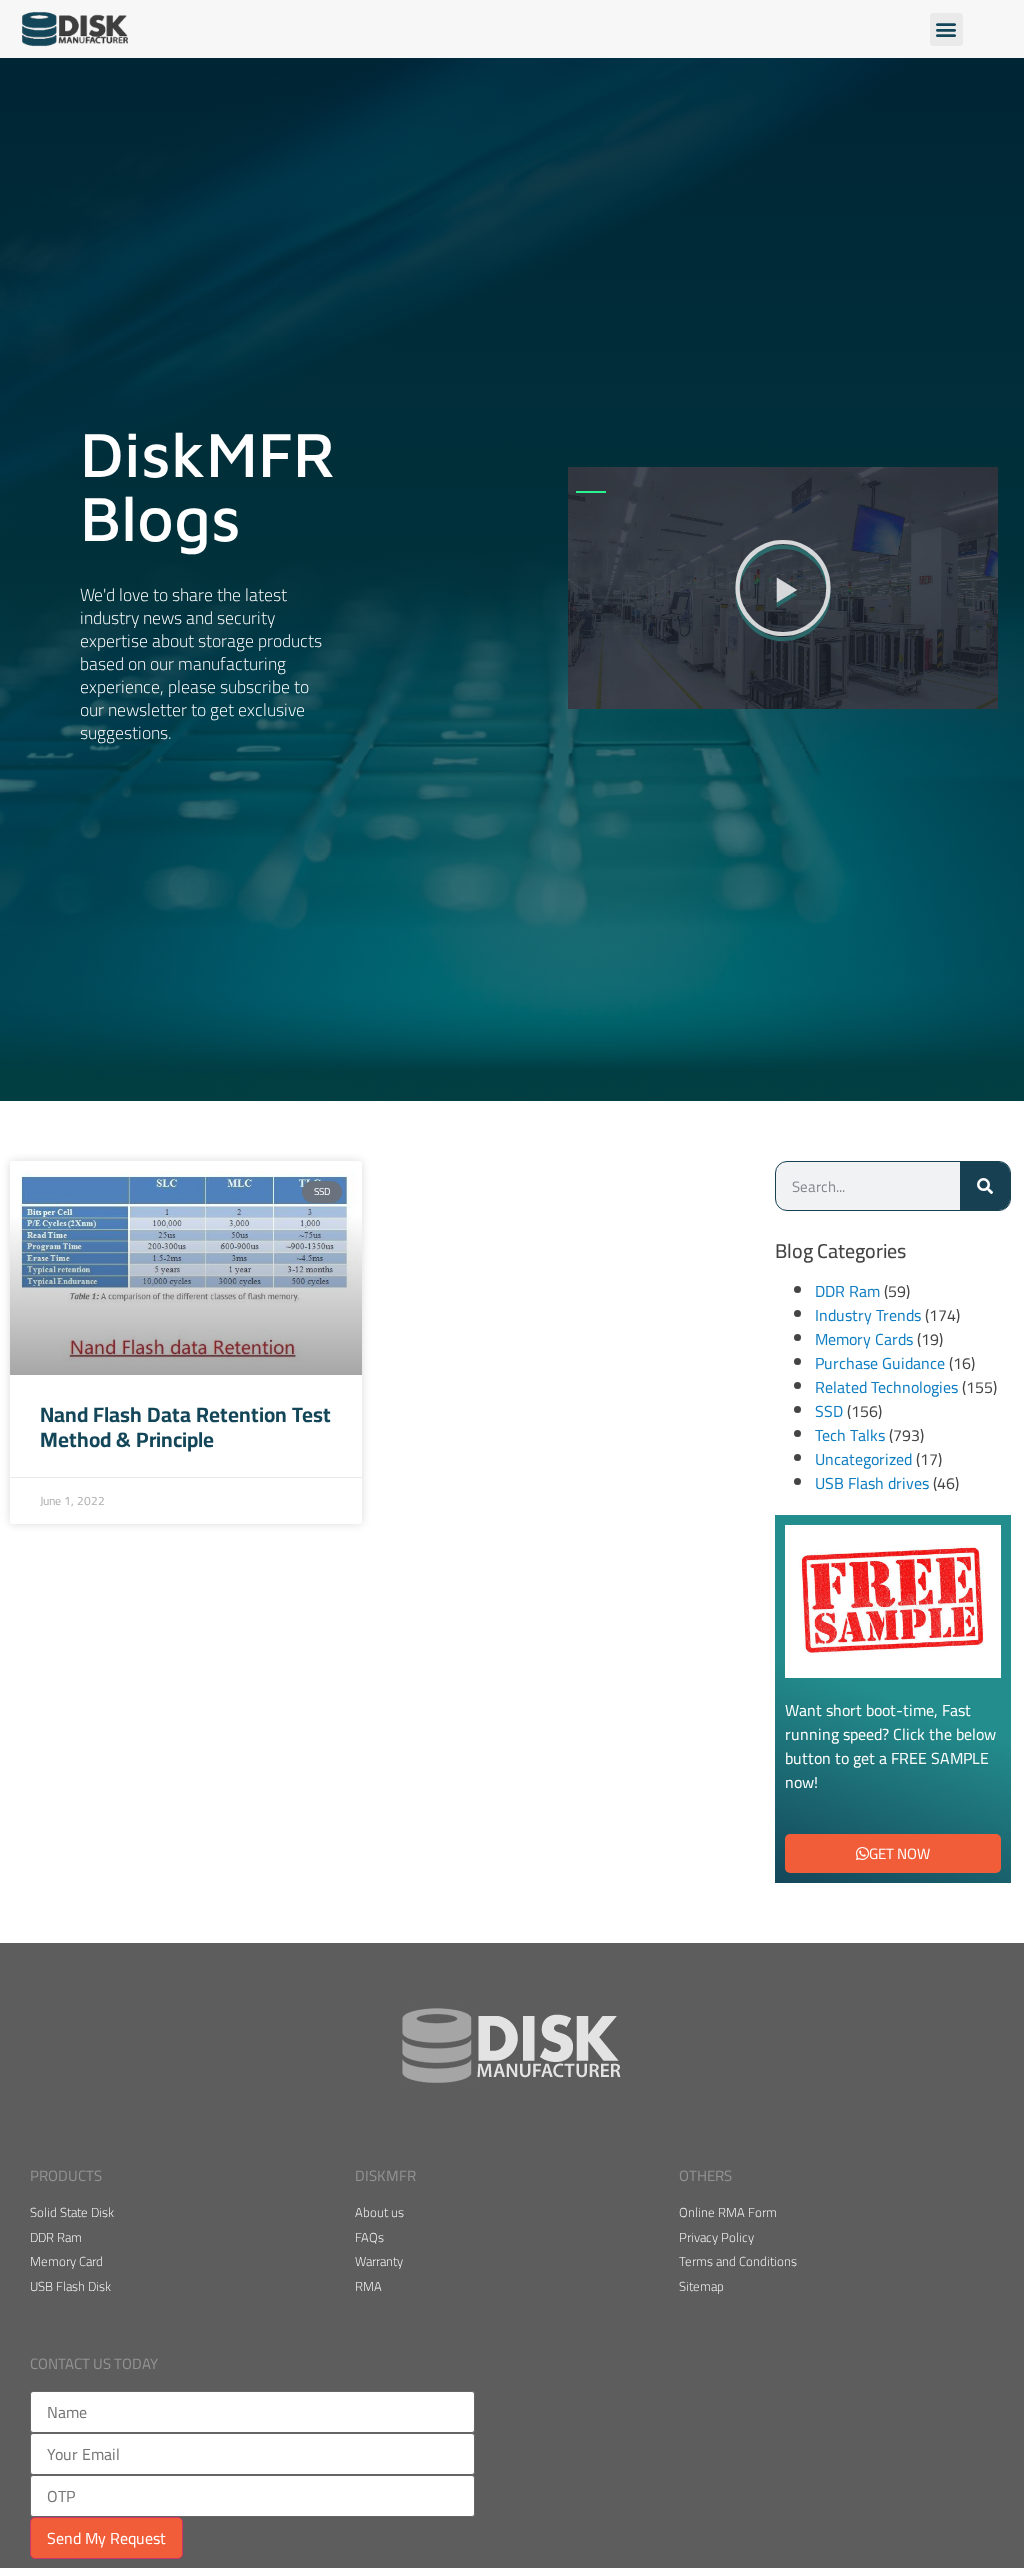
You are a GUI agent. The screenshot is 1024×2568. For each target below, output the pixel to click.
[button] (946, 29)
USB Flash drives (872, 1483)
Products (66, 2175)
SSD (829, 1411)
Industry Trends (868, 1315)
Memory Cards (864, 1339)
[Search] (985, 1186)
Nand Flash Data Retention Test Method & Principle (185, 1427)
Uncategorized (863, 1459)
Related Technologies (886, 1387)
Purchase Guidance (880, 1363)
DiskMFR (385, 2175)
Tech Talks (850, 1435)
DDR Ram (847, 1291)
